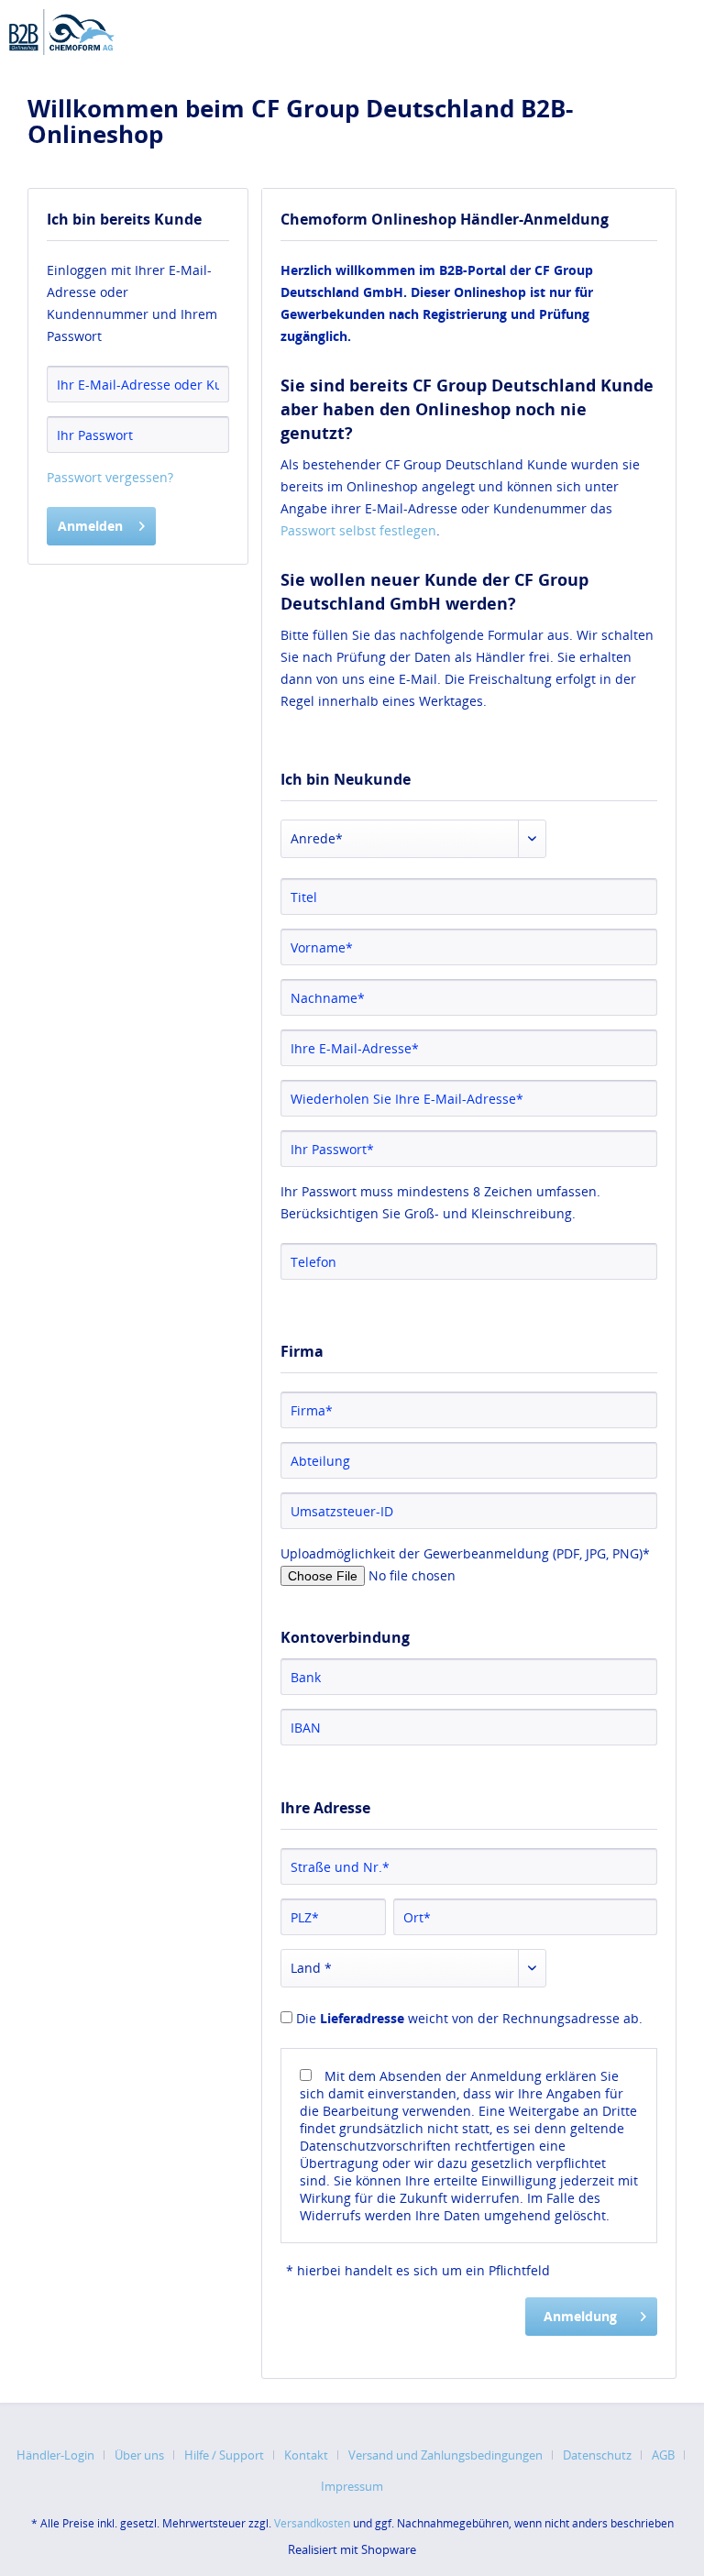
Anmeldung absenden (580, 2322)
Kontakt (306, 2455)
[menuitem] (62, 2455)
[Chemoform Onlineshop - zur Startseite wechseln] (62, 32)
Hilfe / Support (224, 2455)
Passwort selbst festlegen (358, 530)
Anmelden (90, 526)
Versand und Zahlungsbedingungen (445, 2455)
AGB (663, 2455)
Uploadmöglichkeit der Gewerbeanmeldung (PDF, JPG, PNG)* (465, 1553)
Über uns (139, 2455)
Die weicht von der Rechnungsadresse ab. (469, 2018)
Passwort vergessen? (110, 477)
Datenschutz (597, 2455)
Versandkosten (312, 2523)
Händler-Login (55, 2455)
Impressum (352, 2486)
